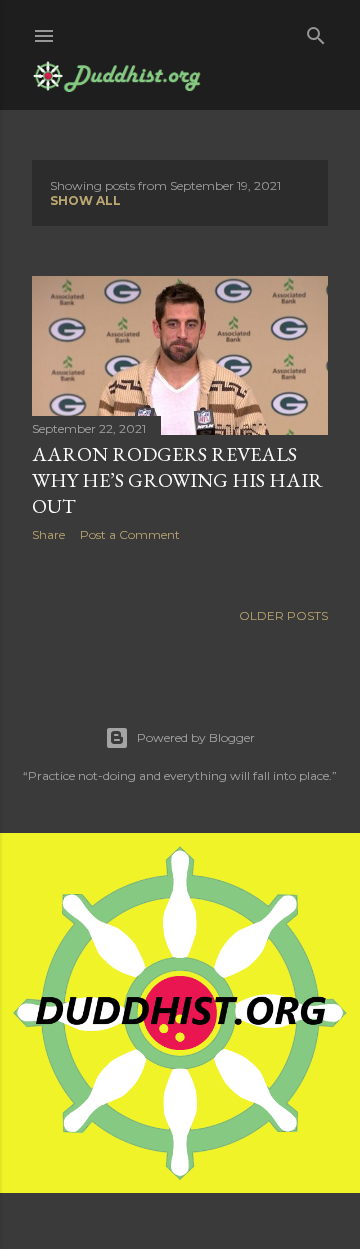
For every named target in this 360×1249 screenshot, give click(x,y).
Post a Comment (130, 534)
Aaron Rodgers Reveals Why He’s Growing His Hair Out (177, 480)
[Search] (316, 31)
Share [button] (48, 534)
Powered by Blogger (196, 737)
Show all (85, 200)
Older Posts (283, 615)
